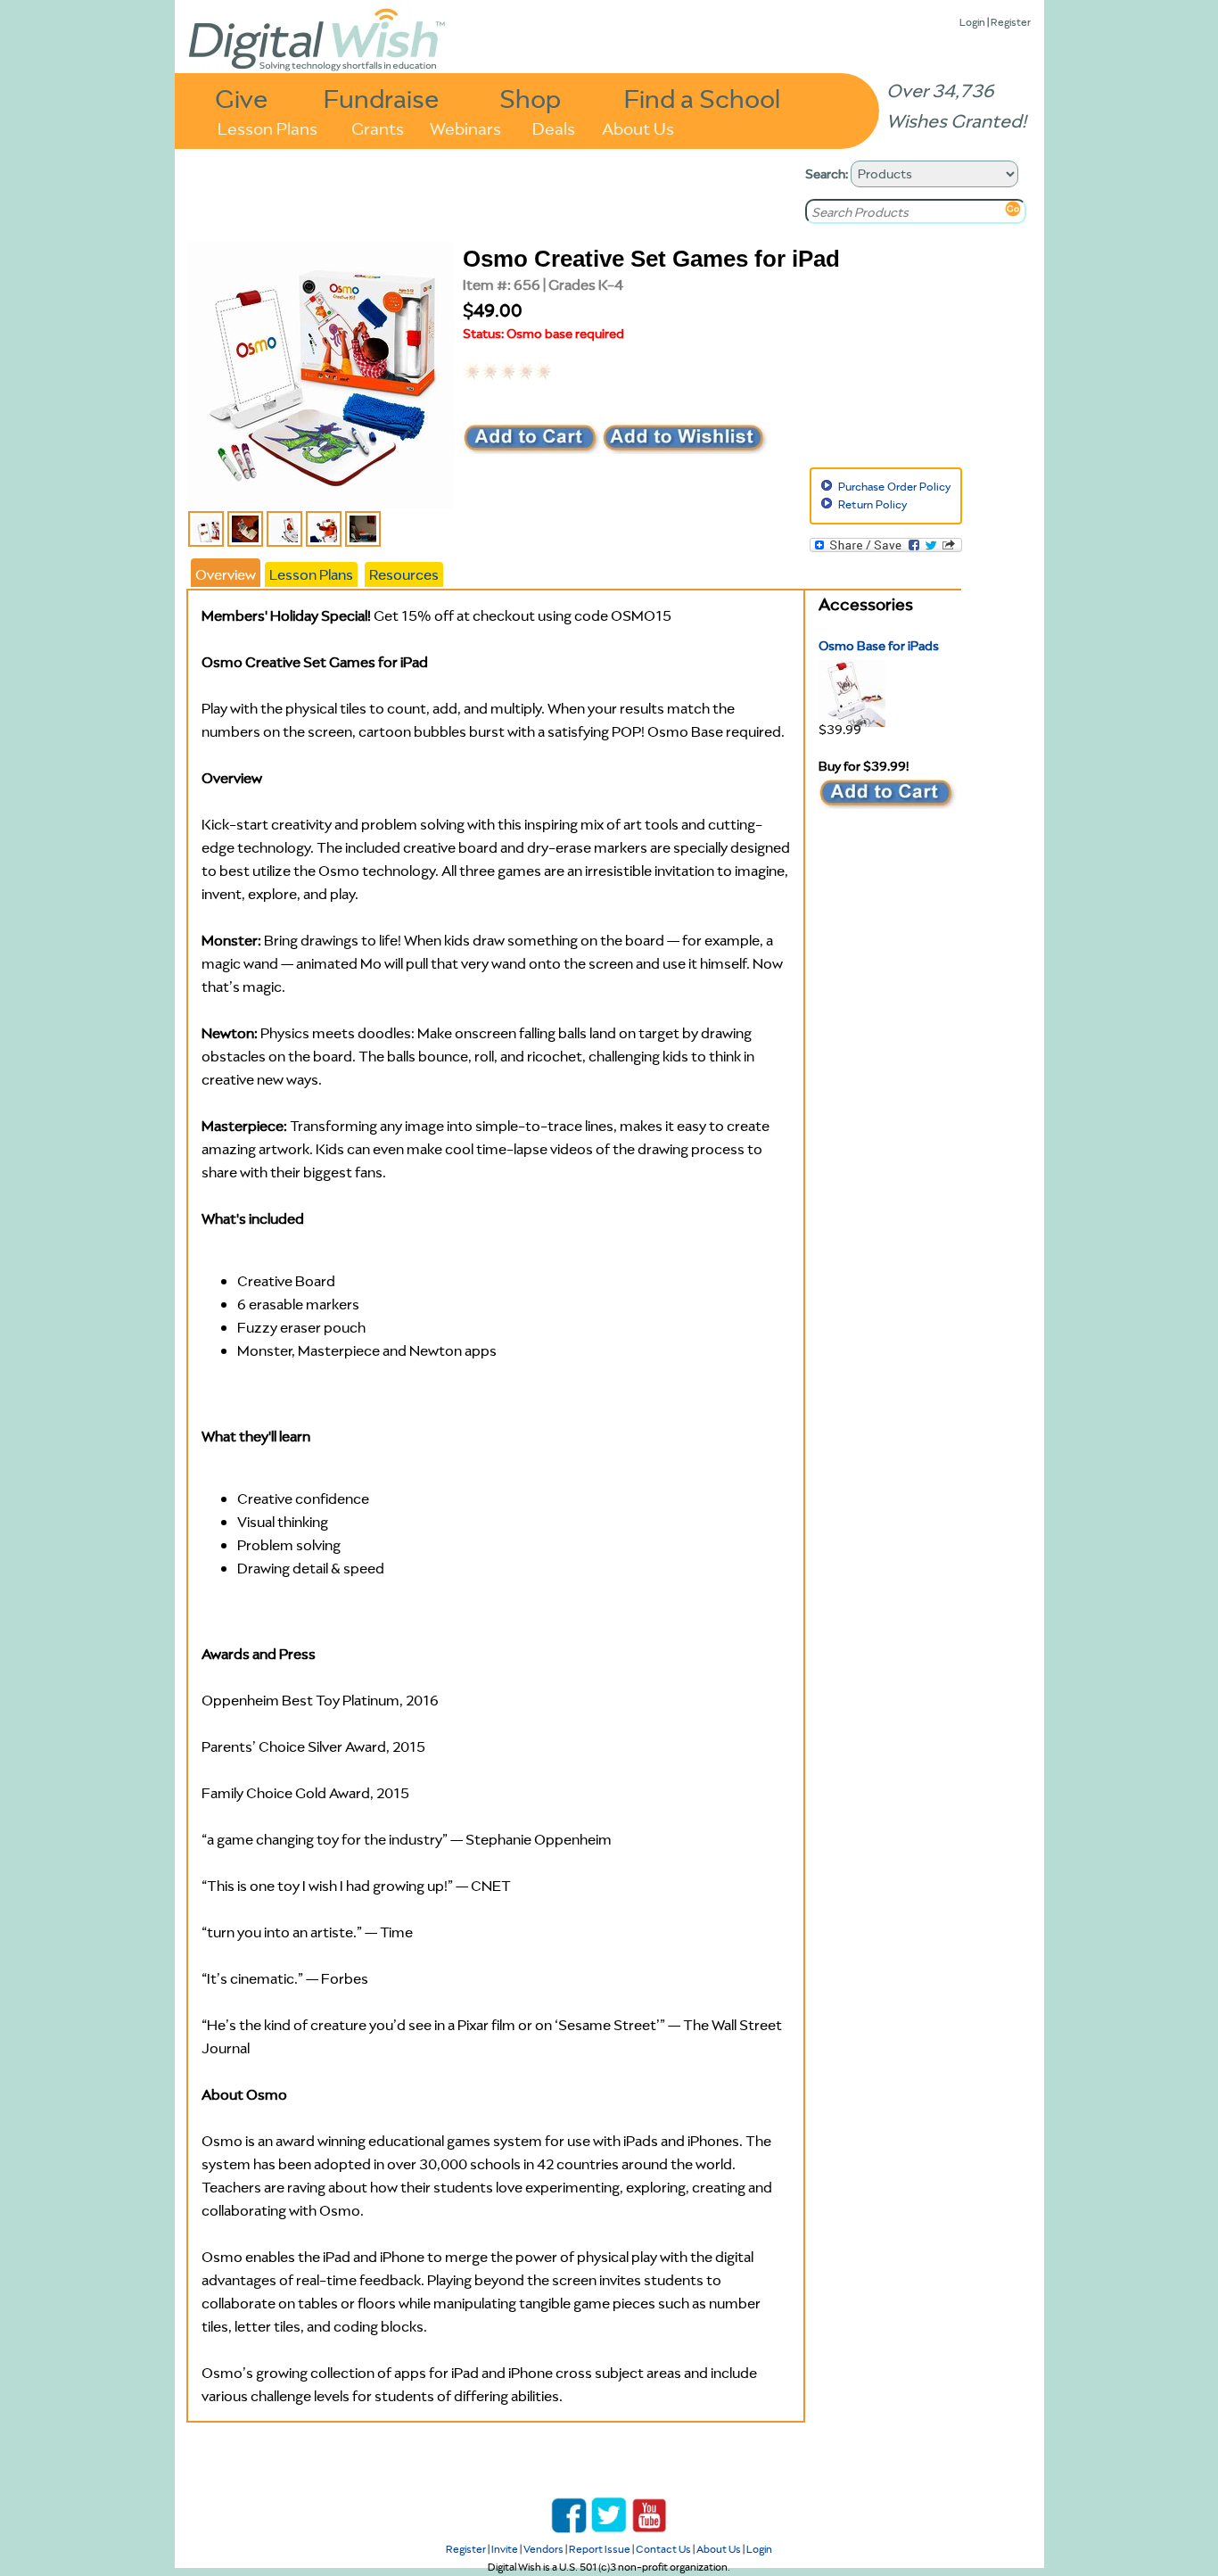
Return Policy (872, 504)
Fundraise (382, 98)
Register (1011, 22)
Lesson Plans (267, 127)
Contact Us (663, 2549)
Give (242, 98)
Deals (554, 127)
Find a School (702, 98)
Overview (226, 574)
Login (972, 22)
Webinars (465, 127)
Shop (530, 98)
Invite (505, 2549)
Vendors (543, 2549)
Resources (404, 574)
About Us (638, 127)
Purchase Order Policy (894, 487)
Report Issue (600, 2549)
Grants (378, 127)
